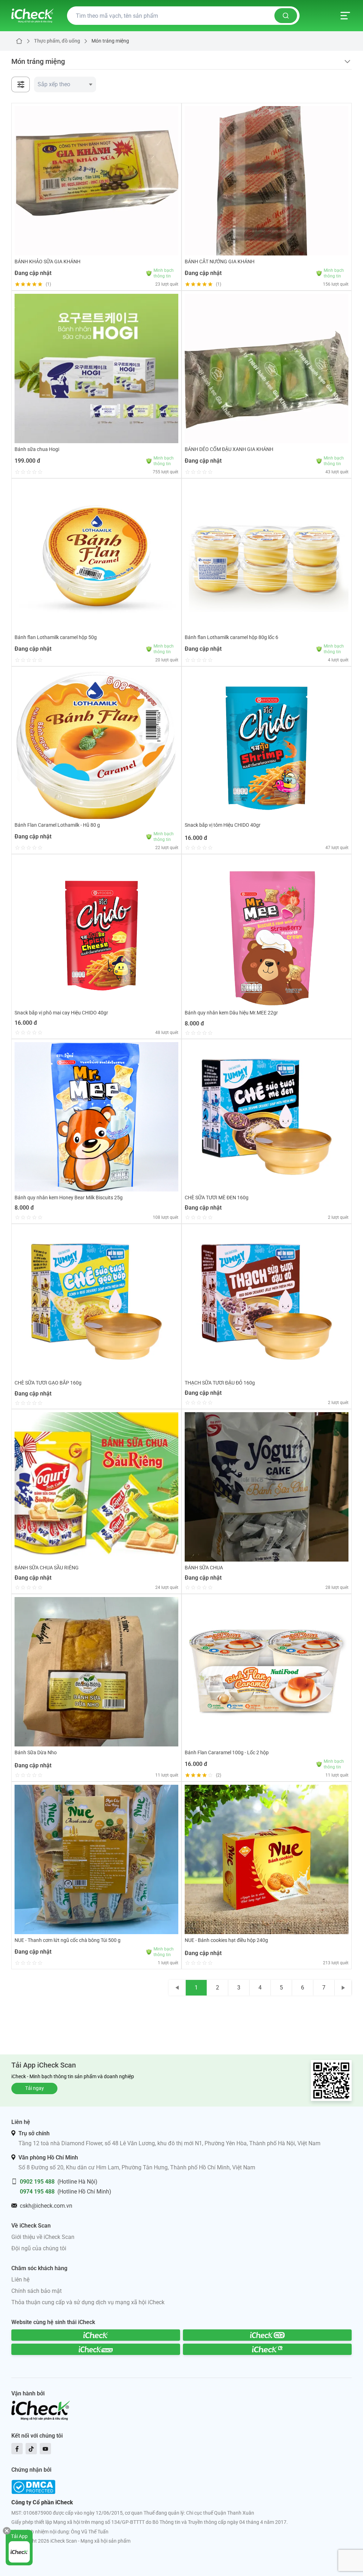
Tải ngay (35, 2088)
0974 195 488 (37, 2192)
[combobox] (65, 84)
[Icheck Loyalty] (267, 2349)
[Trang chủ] (32, 16)
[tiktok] (31, 2449)
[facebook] (17, 2449)
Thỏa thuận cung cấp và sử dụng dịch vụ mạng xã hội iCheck (88, 2302)
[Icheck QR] (267, 2335)
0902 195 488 (37, 2182)
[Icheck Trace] (96, 2349)
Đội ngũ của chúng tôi (39, 2248)
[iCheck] (96, 2335)
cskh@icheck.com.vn (46, 2206)
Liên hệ (20, 2280)
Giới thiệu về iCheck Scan (43, 2237)
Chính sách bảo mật (37, 2291)
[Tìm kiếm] (286, 16)
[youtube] (45, 2449)
